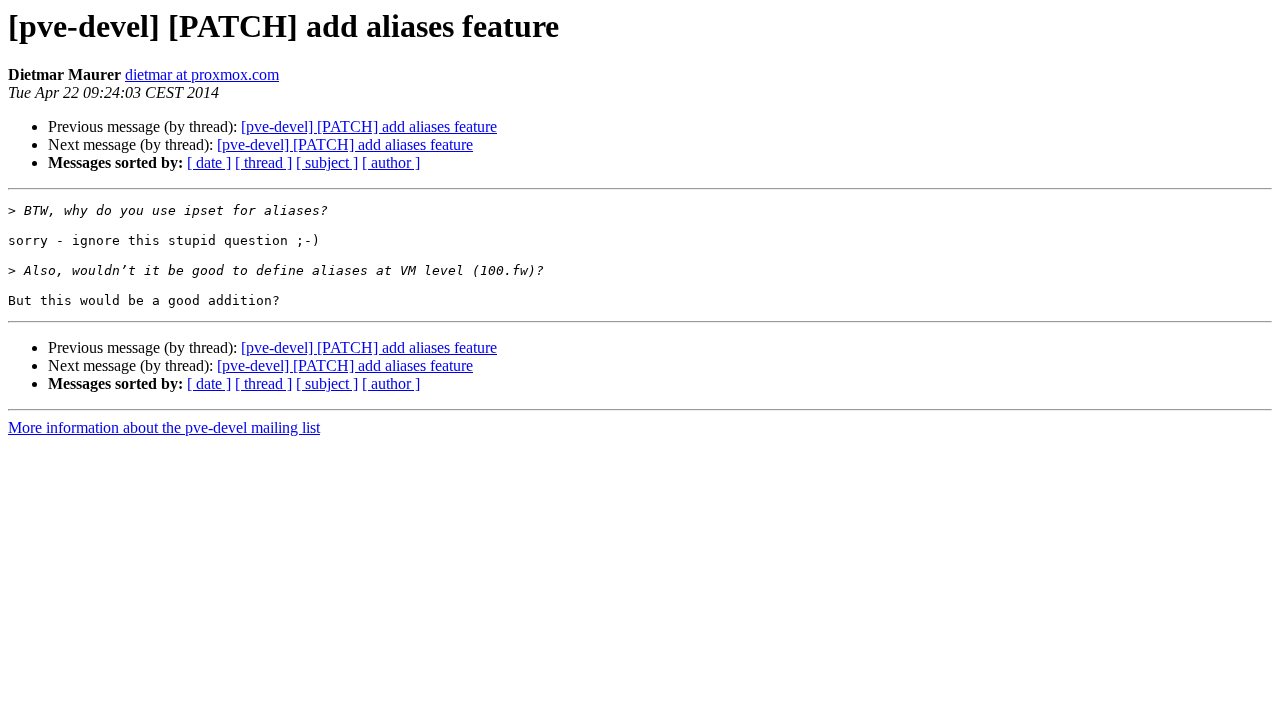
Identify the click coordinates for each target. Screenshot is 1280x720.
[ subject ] (327, 162)
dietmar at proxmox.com (202, 74)
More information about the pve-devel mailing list (164, 427)
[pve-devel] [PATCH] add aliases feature (369, 126)
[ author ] (391, 162)
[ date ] (209, 162)
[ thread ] (263, 162)
